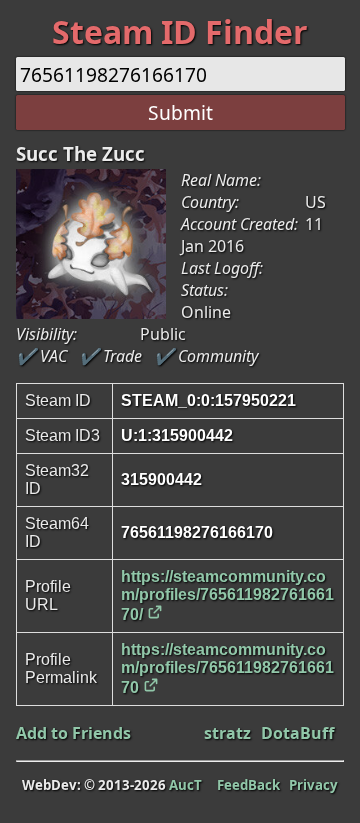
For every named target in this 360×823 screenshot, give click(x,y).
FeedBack (248, 785)
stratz (227, 733)
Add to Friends (73, 733)
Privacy (313, 785)
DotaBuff (297, 733)
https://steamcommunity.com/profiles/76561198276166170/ (227, 595)
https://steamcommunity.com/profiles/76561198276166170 (227, 668)
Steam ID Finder (180, 31)
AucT (185, 785)
